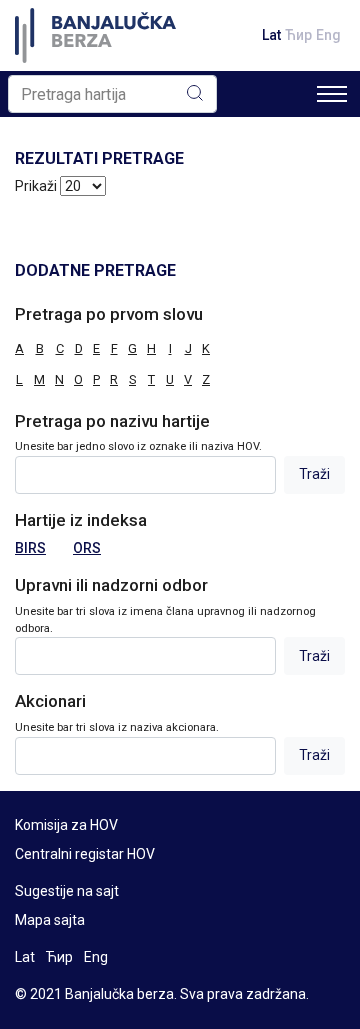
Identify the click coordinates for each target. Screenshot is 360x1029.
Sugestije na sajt (67, 891)
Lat (271, 35)
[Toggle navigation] (332, 94)
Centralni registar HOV (85, 854)
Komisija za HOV (66, 825)
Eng (328, 35)
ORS (87, 548)
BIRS (30, 548)
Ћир (298, 35)
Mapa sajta (50, 920)
